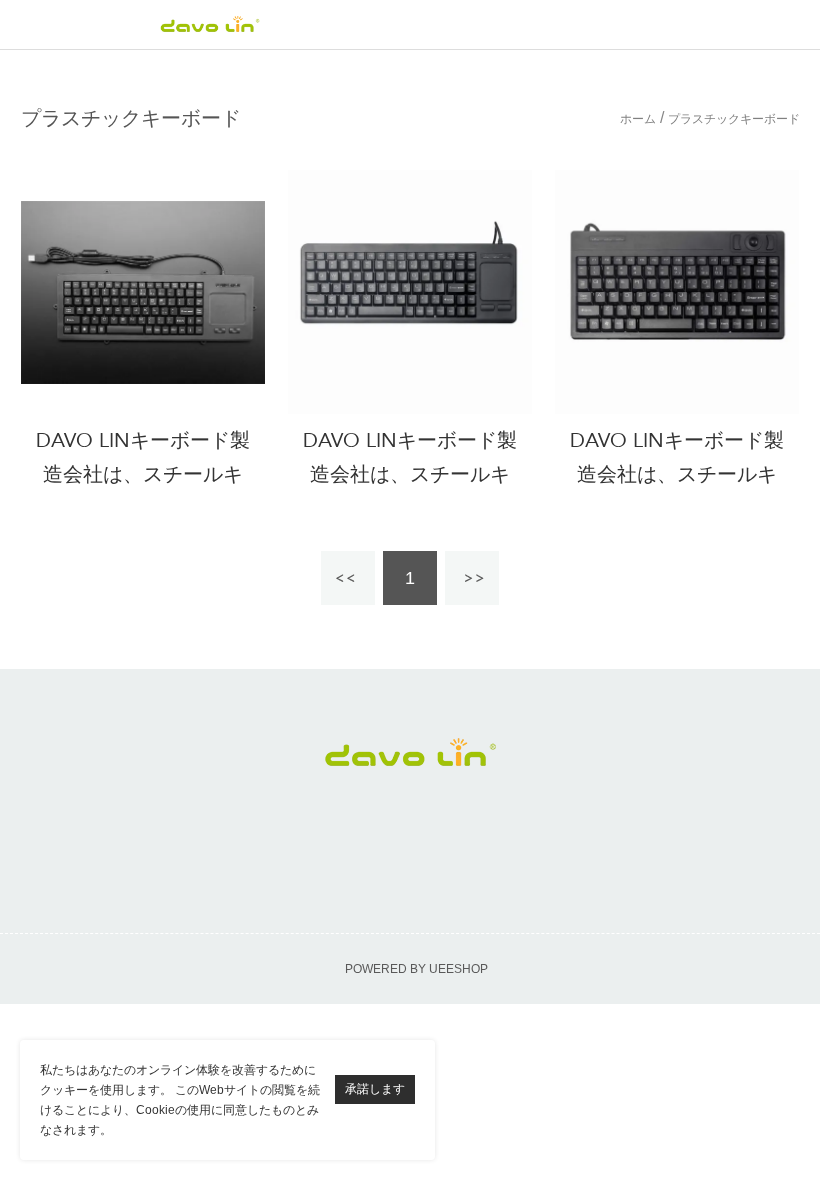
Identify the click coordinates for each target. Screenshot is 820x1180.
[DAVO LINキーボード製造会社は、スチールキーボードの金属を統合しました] (143, 292)
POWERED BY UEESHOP (416, 969)
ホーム (638, 120)
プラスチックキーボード (734, 120)
